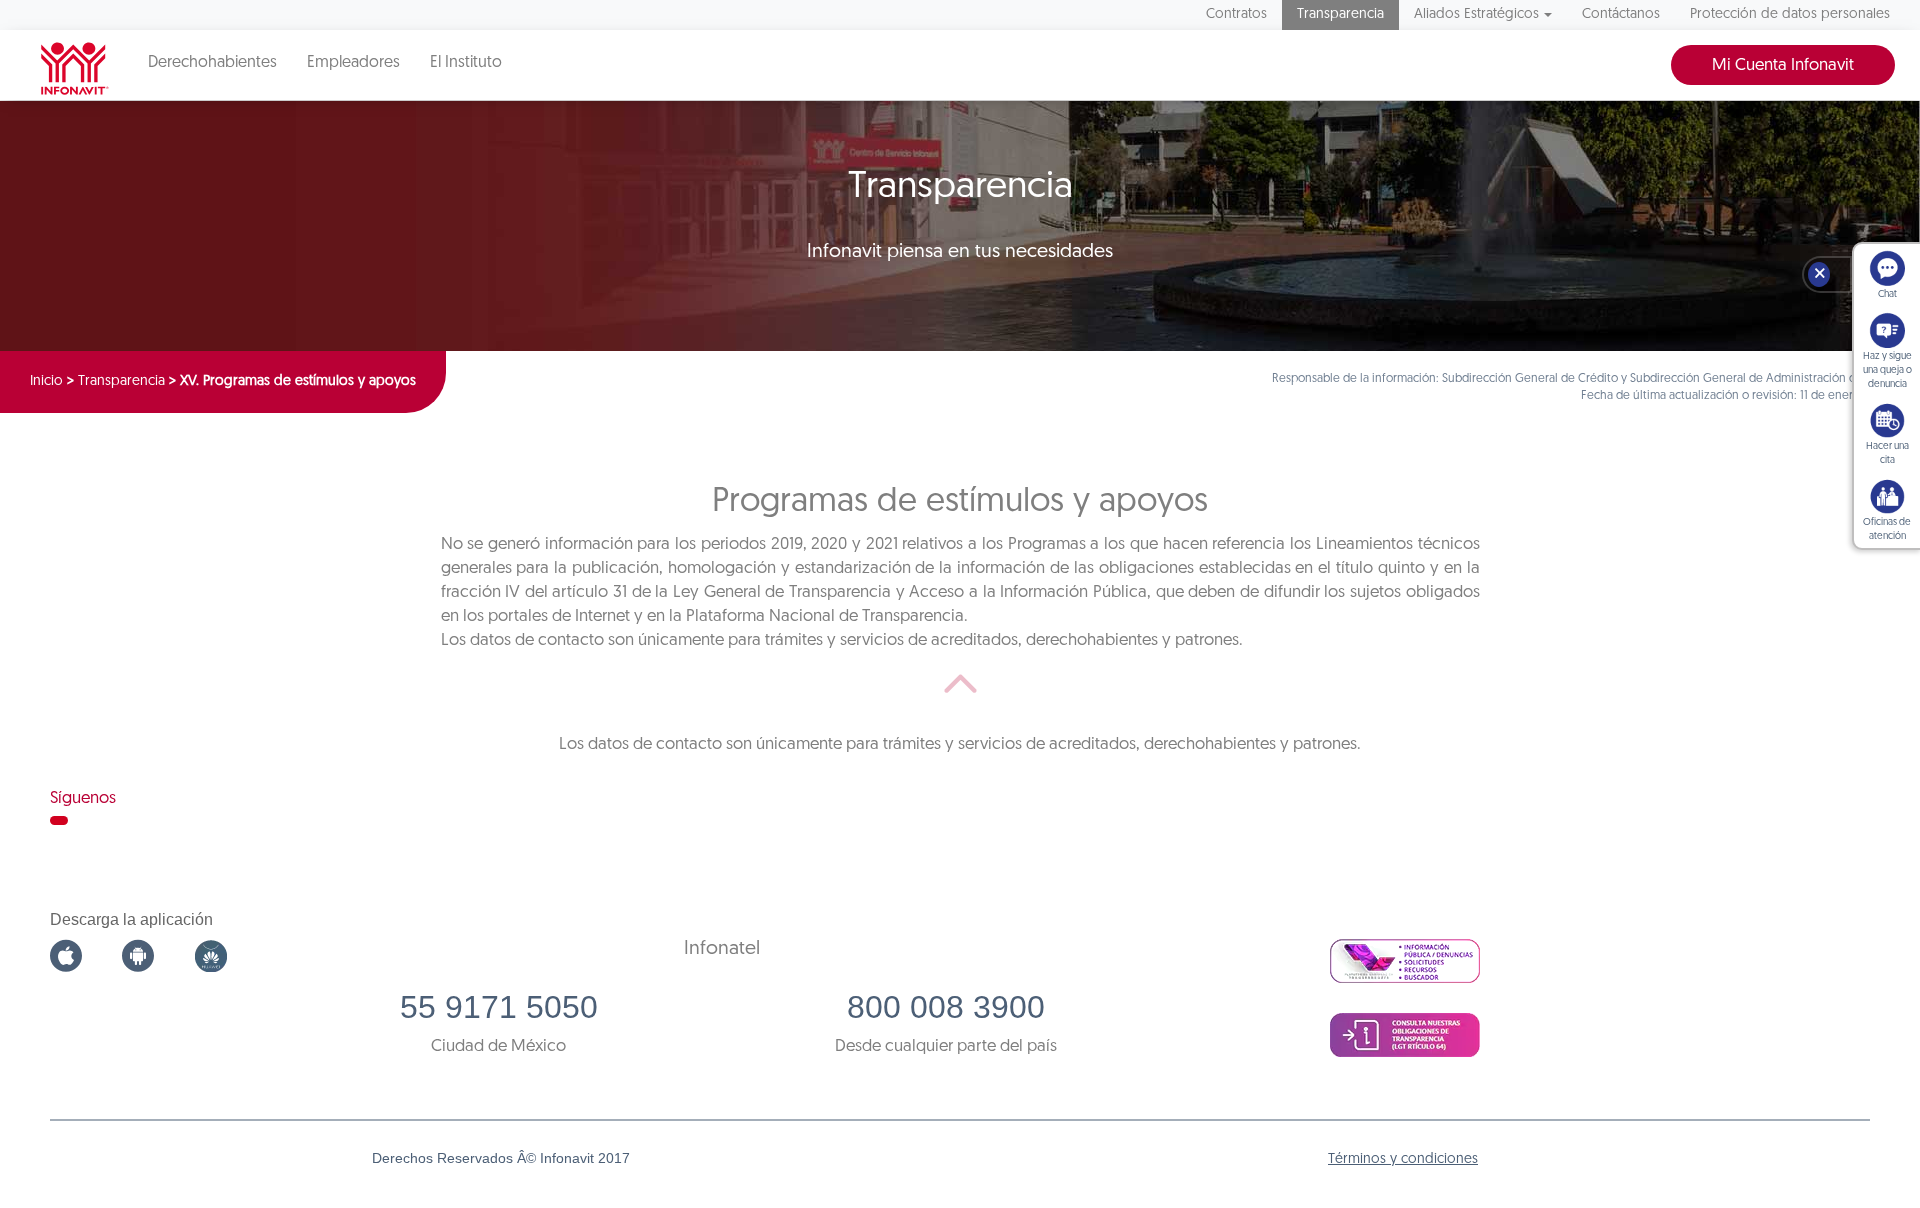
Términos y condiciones (1403, 1159)
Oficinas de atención (1887, 529)
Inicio (46, 381)
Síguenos (83, 798)
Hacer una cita (1887, 453)
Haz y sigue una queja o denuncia (1887, 370)
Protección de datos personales (1790, 14)
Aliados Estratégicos (1476, 14)
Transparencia (1340, 14)
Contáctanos (1621, 14)
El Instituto (466, 63)
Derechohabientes (212, 63)
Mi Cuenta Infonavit (1783, 65)
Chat (1887, 294)
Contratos (1236, 14)
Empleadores (353, 63)
